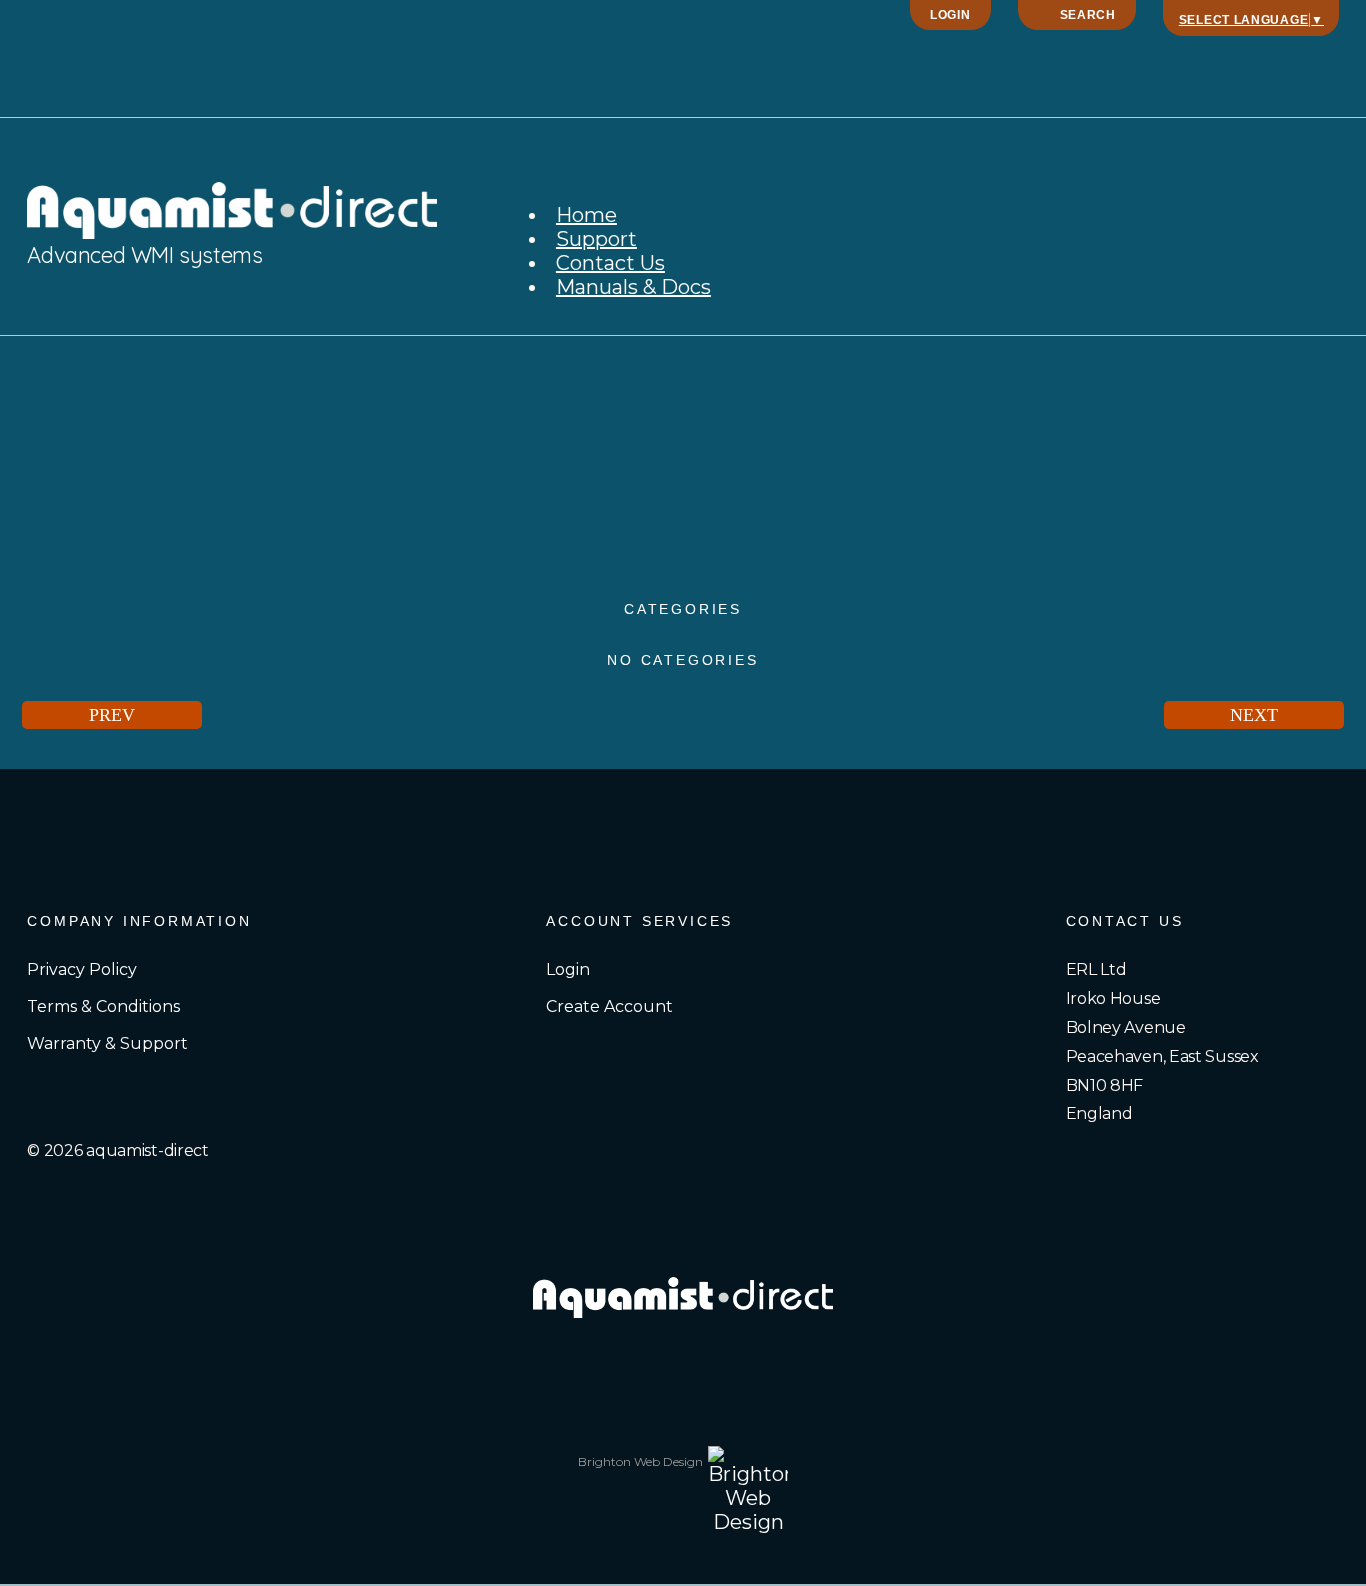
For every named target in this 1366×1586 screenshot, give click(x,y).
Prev (112, 715)
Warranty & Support (107, 1043)
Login (950, 15)
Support (596, 239)
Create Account (609, 1006)
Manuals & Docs (633, 287)
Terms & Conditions (103, 1006)
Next (1254, 715)
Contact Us (610, 263)
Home (586, 215)
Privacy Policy (82, 969)
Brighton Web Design (640, 1461)
